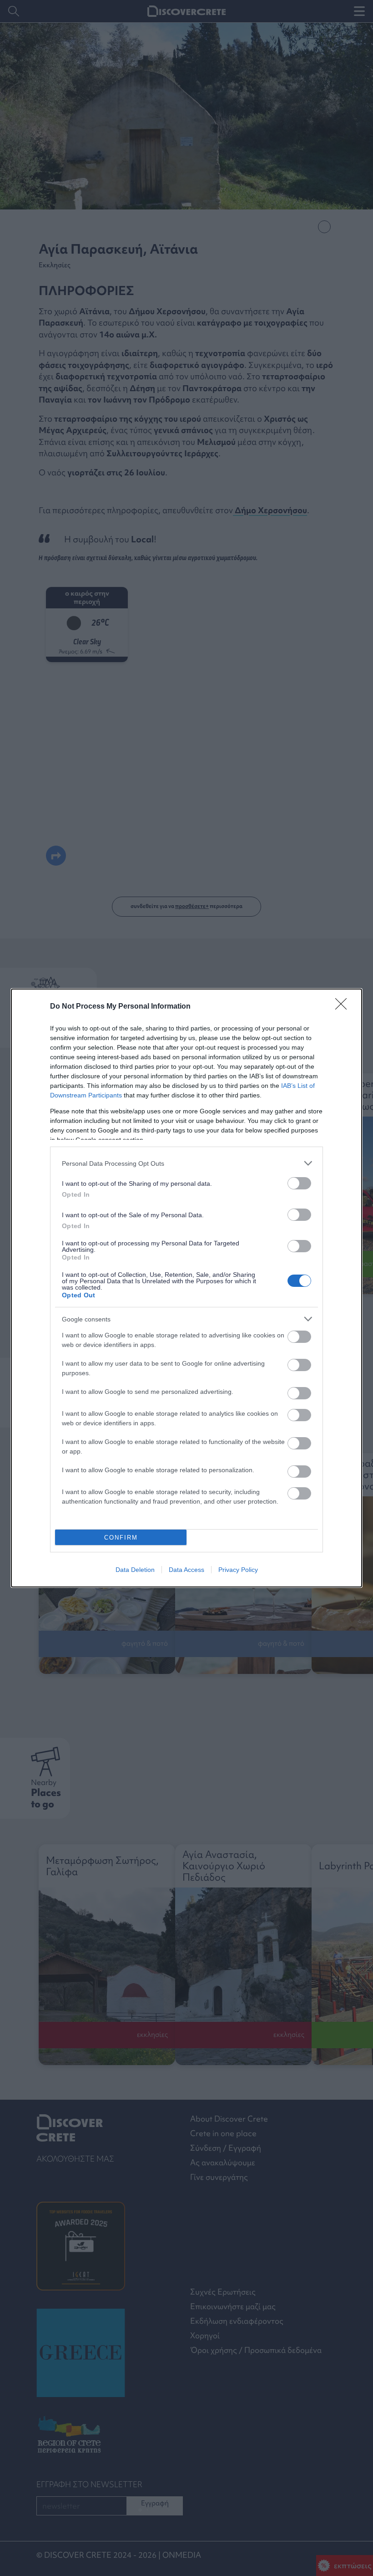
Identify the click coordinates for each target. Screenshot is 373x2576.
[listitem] (186, 1163)
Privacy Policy (238, 1570)
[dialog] (186, 1288)
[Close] (344, 1007)
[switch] (299, 1183)
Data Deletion (135, 1570)
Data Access (186, 1570)
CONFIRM (121, 1538)
